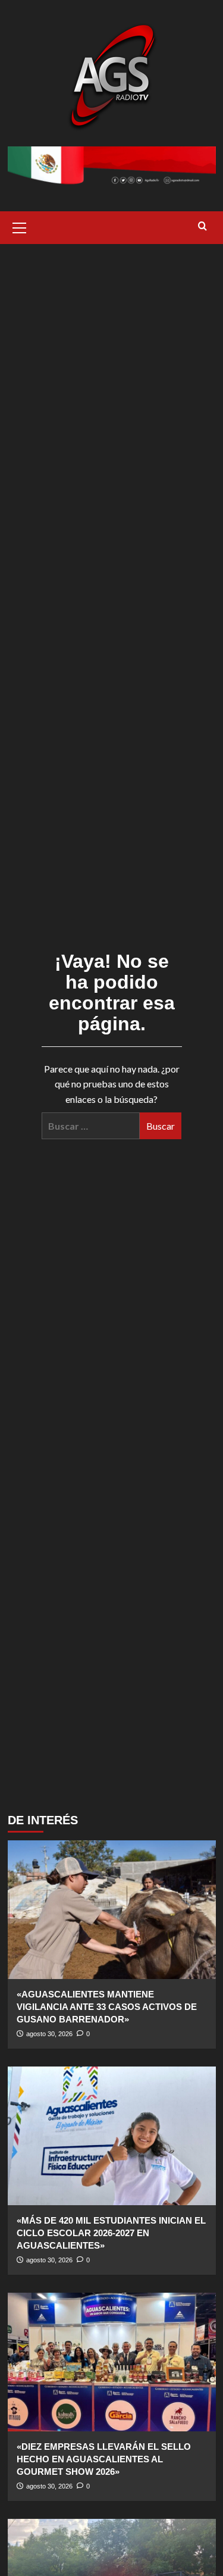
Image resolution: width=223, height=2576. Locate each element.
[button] (20, 226)
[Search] (202, 226)
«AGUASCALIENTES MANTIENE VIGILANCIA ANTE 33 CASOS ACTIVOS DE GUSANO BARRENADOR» (107, 2007)
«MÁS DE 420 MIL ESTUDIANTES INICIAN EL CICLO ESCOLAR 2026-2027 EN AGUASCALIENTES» (111, 2233)
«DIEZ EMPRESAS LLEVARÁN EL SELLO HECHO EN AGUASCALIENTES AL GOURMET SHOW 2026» (104, 2459)
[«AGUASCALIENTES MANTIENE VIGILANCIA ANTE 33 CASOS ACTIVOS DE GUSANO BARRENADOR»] (112, 1910)
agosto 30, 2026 (49, 2034)
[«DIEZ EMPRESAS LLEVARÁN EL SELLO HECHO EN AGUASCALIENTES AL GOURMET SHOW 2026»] (112, 2362)
